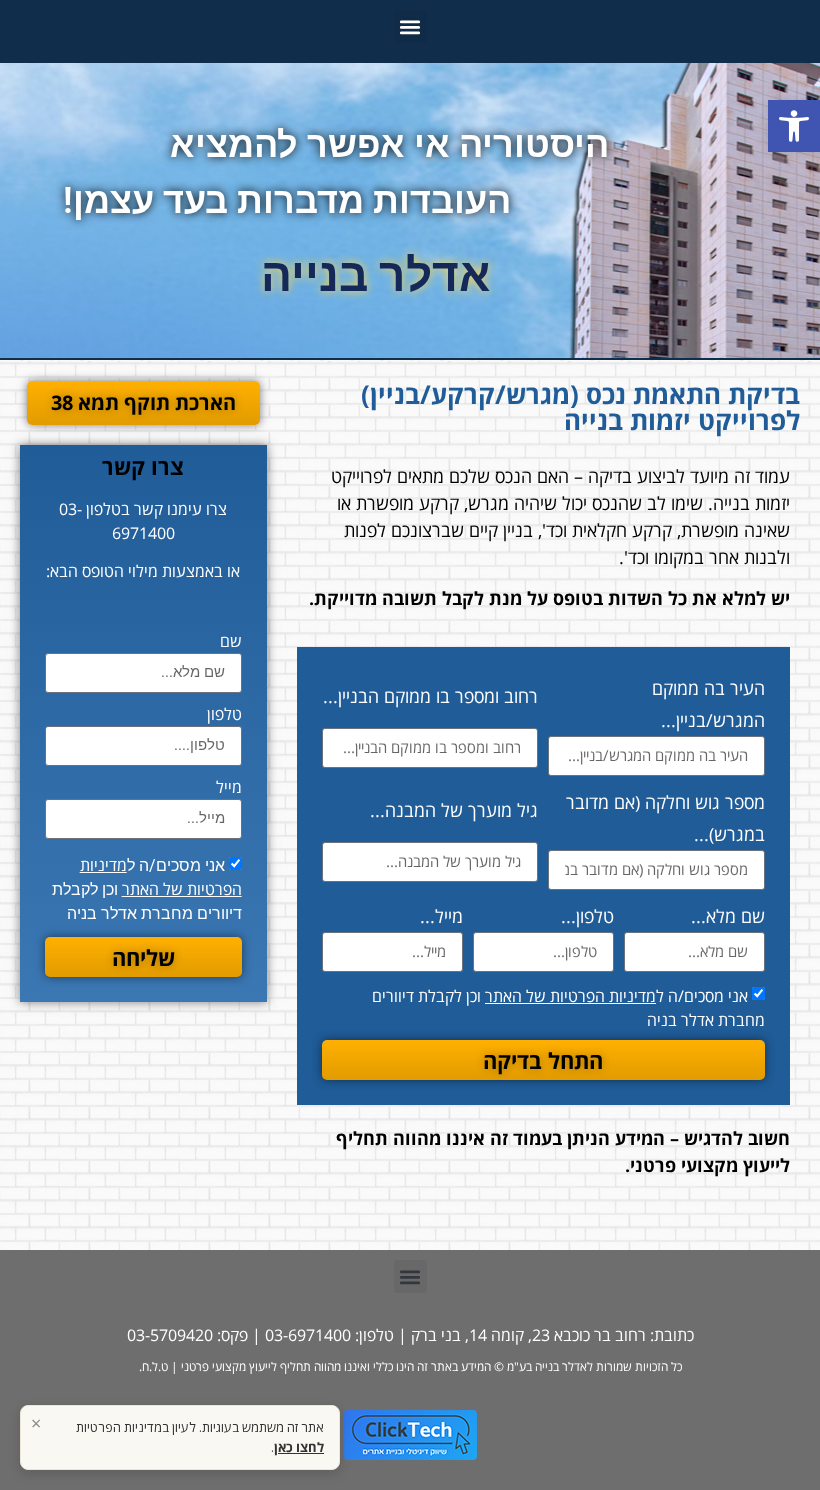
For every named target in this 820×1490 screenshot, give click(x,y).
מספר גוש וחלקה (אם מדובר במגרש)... (665, 818)
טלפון (224, 715)
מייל (229, 788)
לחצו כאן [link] (299, 1447)
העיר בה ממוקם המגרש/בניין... (708, 704)
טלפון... (587, 916)
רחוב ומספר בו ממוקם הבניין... (430, 696)
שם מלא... (728, 916)
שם (231, 642)
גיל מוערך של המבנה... (454, 810)
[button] (410, 26)
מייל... (441, 916)
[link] (794, 126)
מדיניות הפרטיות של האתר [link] (570, 996)
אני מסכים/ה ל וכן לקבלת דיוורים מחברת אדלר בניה (147, 889)
